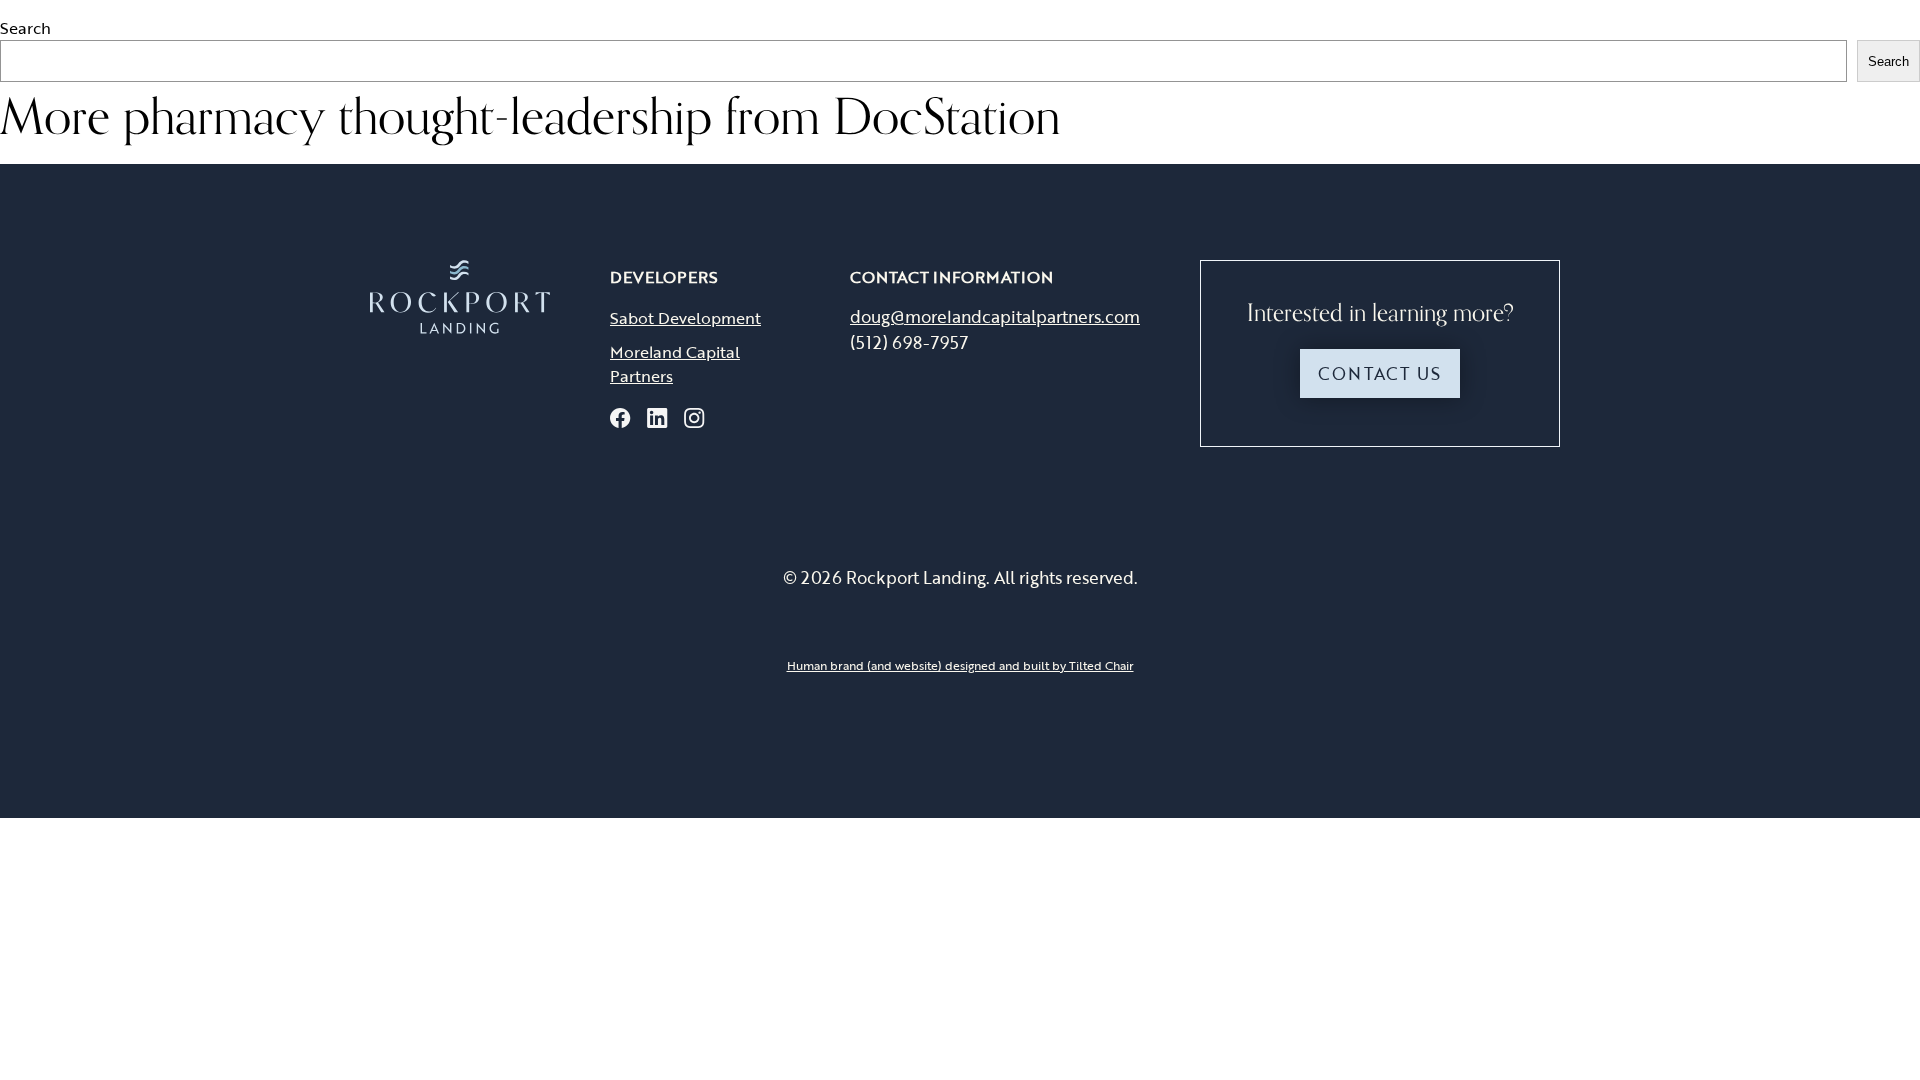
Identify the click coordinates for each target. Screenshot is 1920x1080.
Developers (664, 277)
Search (25, 28)
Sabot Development (685, 318)
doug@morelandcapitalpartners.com (995, 316)
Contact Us (1380, 373)
